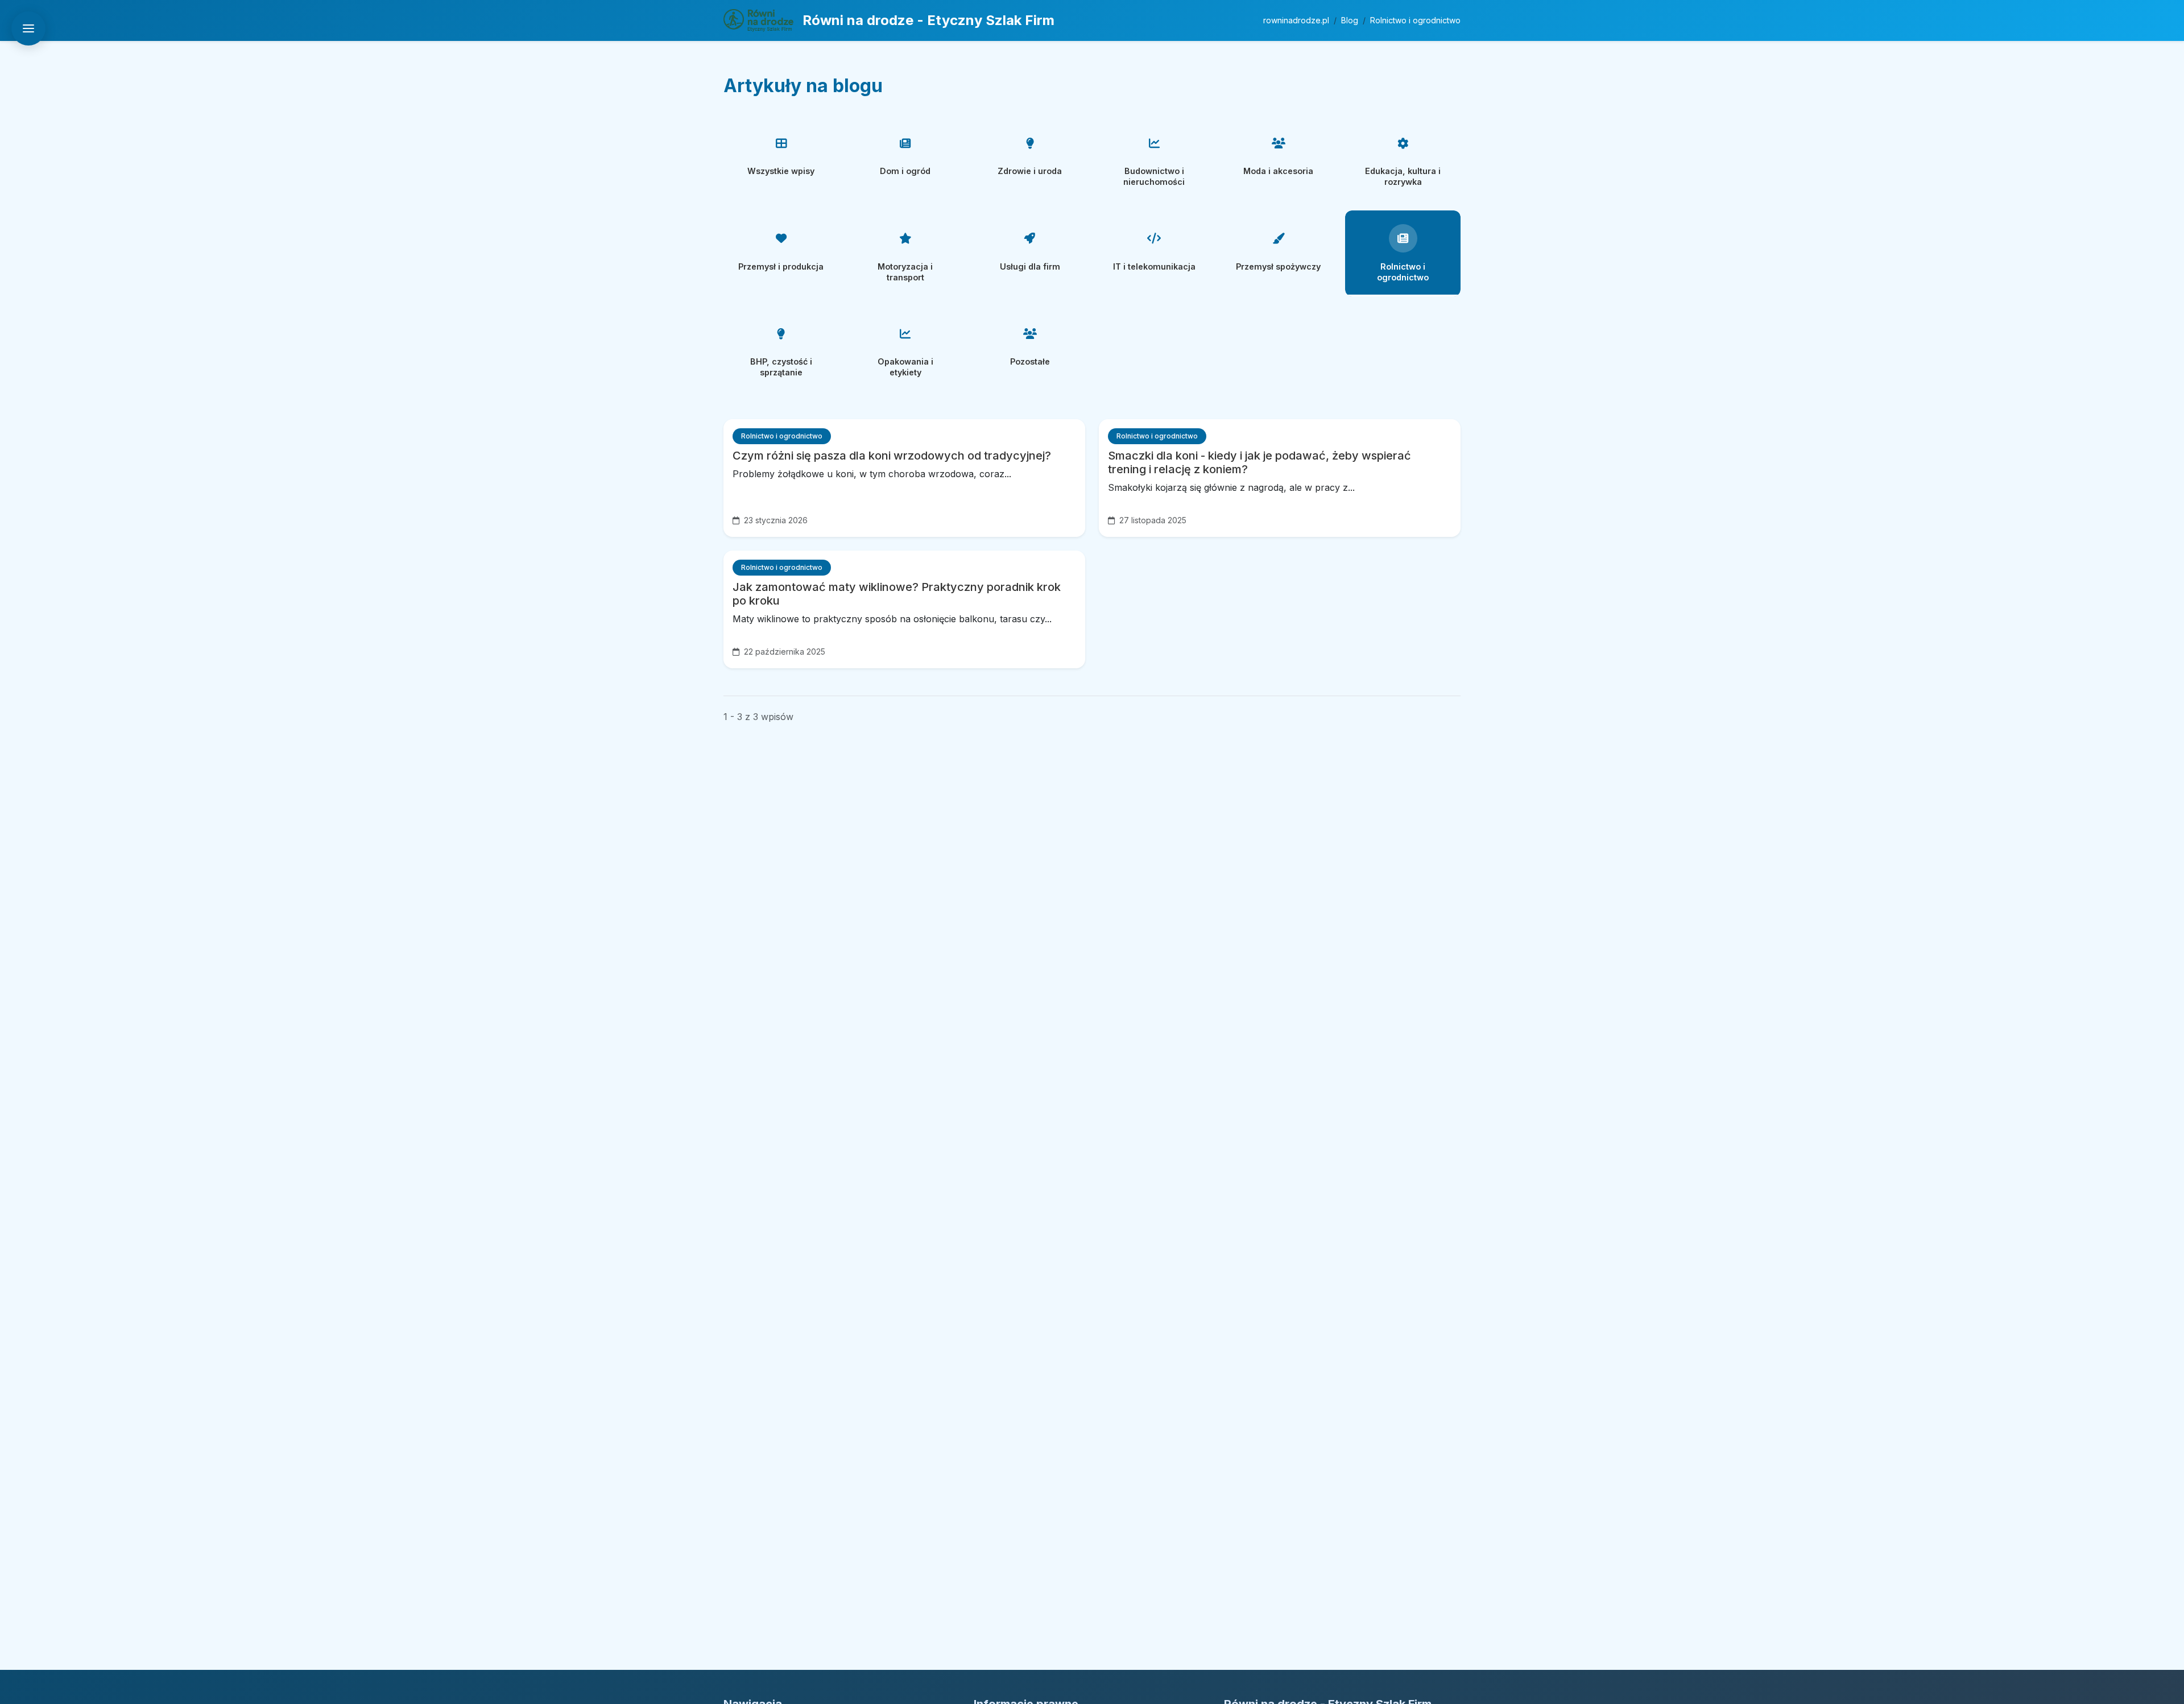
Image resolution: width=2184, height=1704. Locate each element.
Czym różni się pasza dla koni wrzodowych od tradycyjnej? (892, 456)
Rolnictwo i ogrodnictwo (1415, 20)
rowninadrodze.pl (1296, 20)
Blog (1350, 20)
